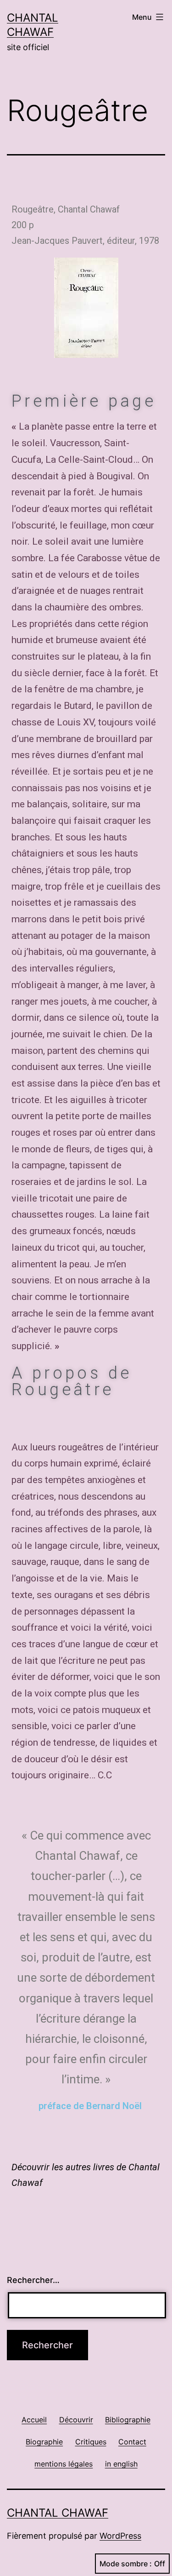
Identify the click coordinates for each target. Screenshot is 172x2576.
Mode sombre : (126, 2564)
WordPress (120, 2536)
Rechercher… (33, 2280)
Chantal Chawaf (58, 2513)
